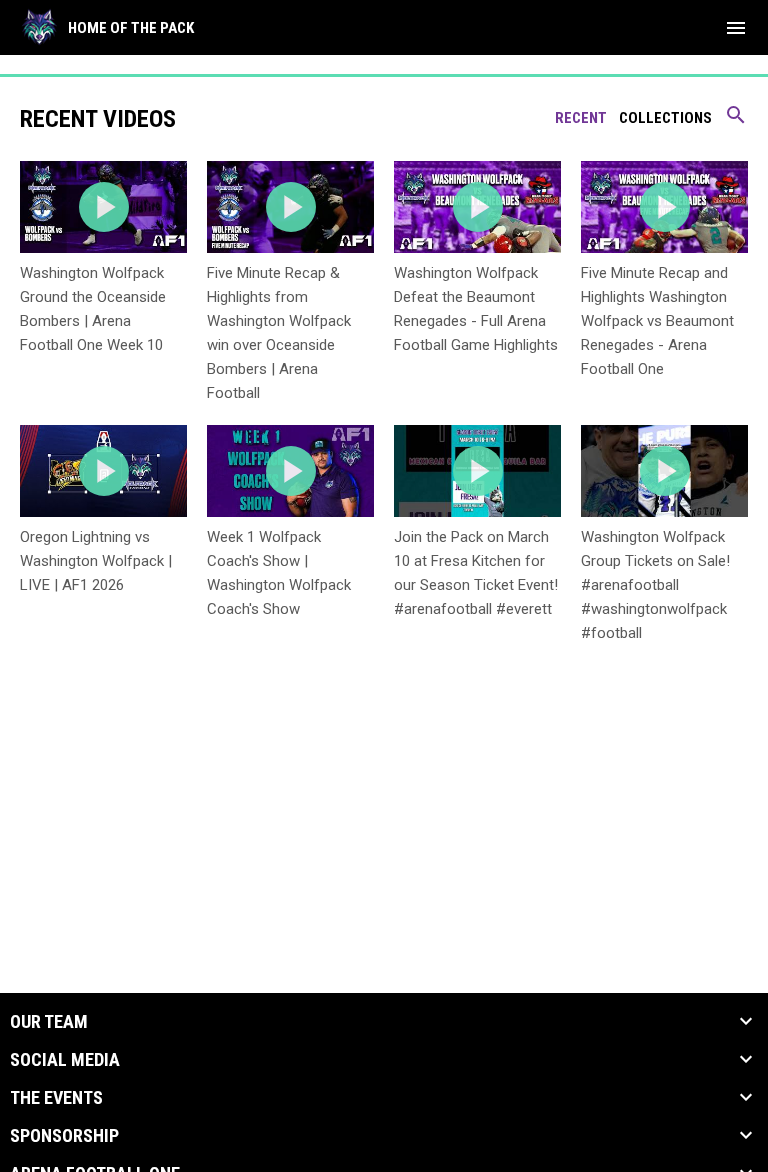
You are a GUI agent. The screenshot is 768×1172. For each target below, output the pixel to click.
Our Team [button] (49, 1022)
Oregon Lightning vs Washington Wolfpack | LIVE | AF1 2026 (96, 561)
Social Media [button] (65, 1060)
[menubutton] (736, 28)
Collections (665, 118)
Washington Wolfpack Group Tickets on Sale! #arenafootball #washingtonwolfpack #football (655, 585)
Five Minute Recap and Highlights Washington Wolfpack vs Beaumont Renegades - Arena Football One (657, 321)
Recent (581, 118)
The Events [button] (56, 1098)
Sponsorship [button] (64, 1136)
